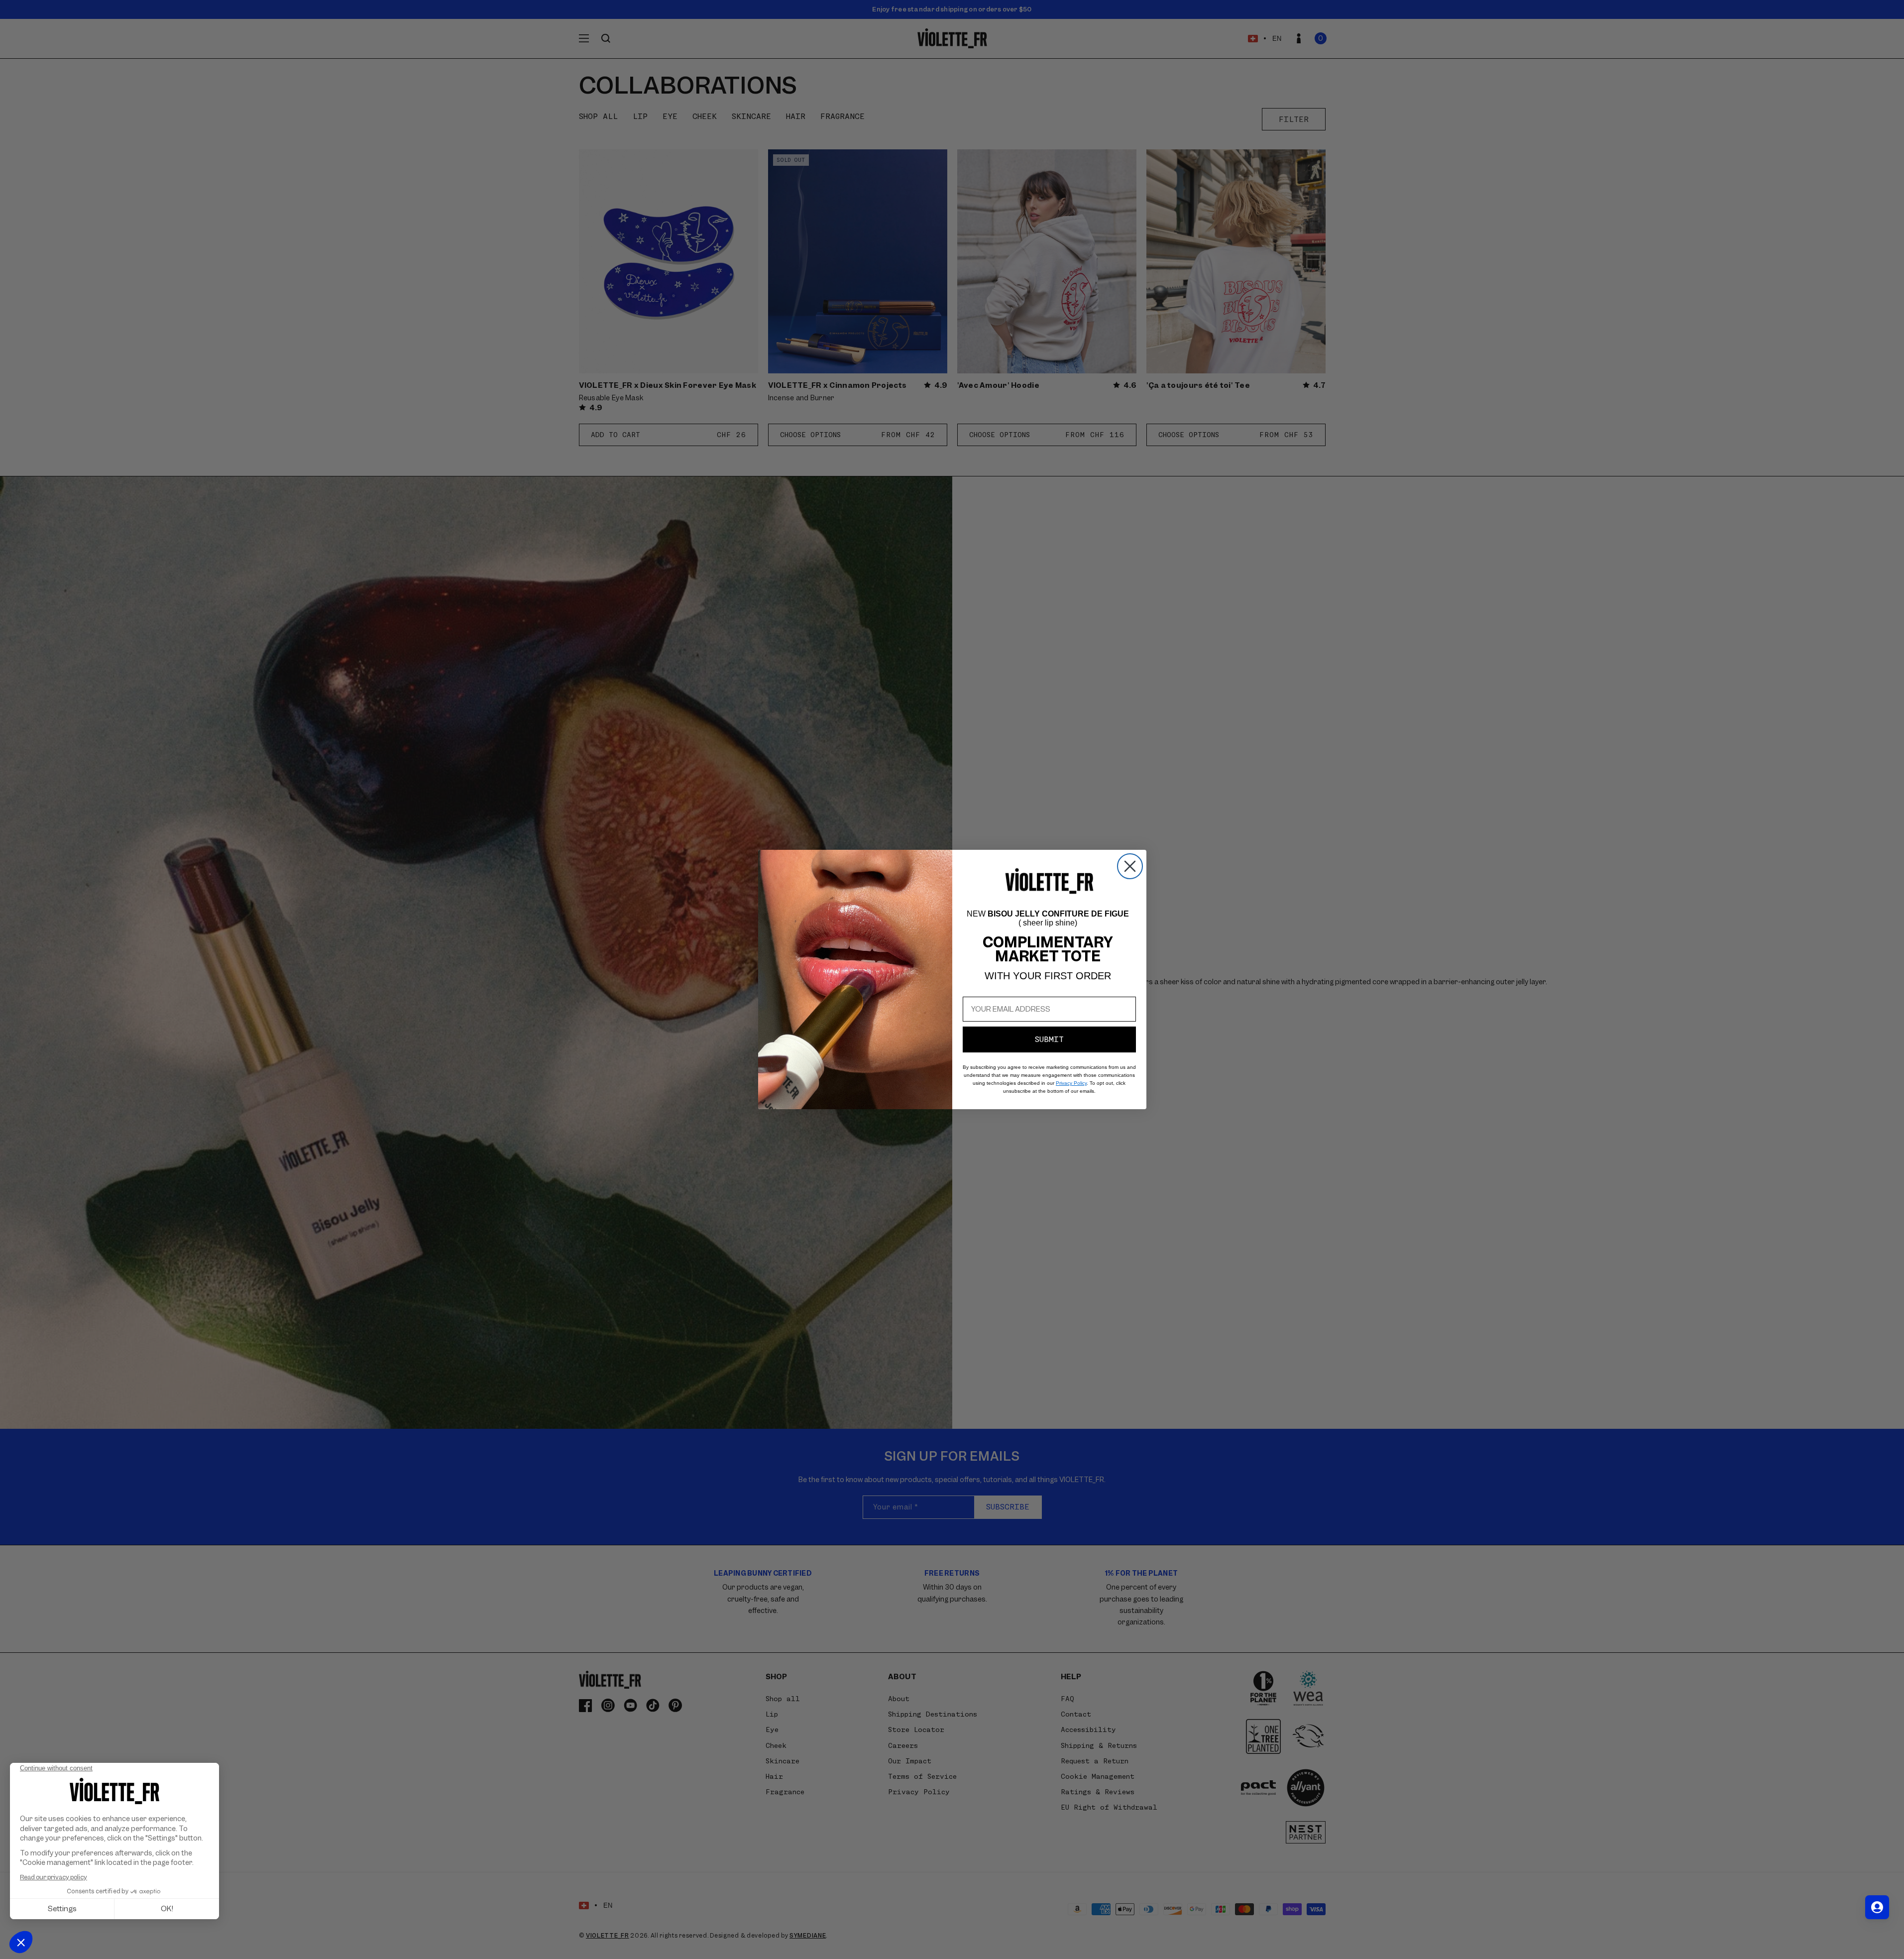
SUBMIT (1049, 1039)
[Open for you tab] (1877, 1907)
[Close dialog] (1130, 866)
